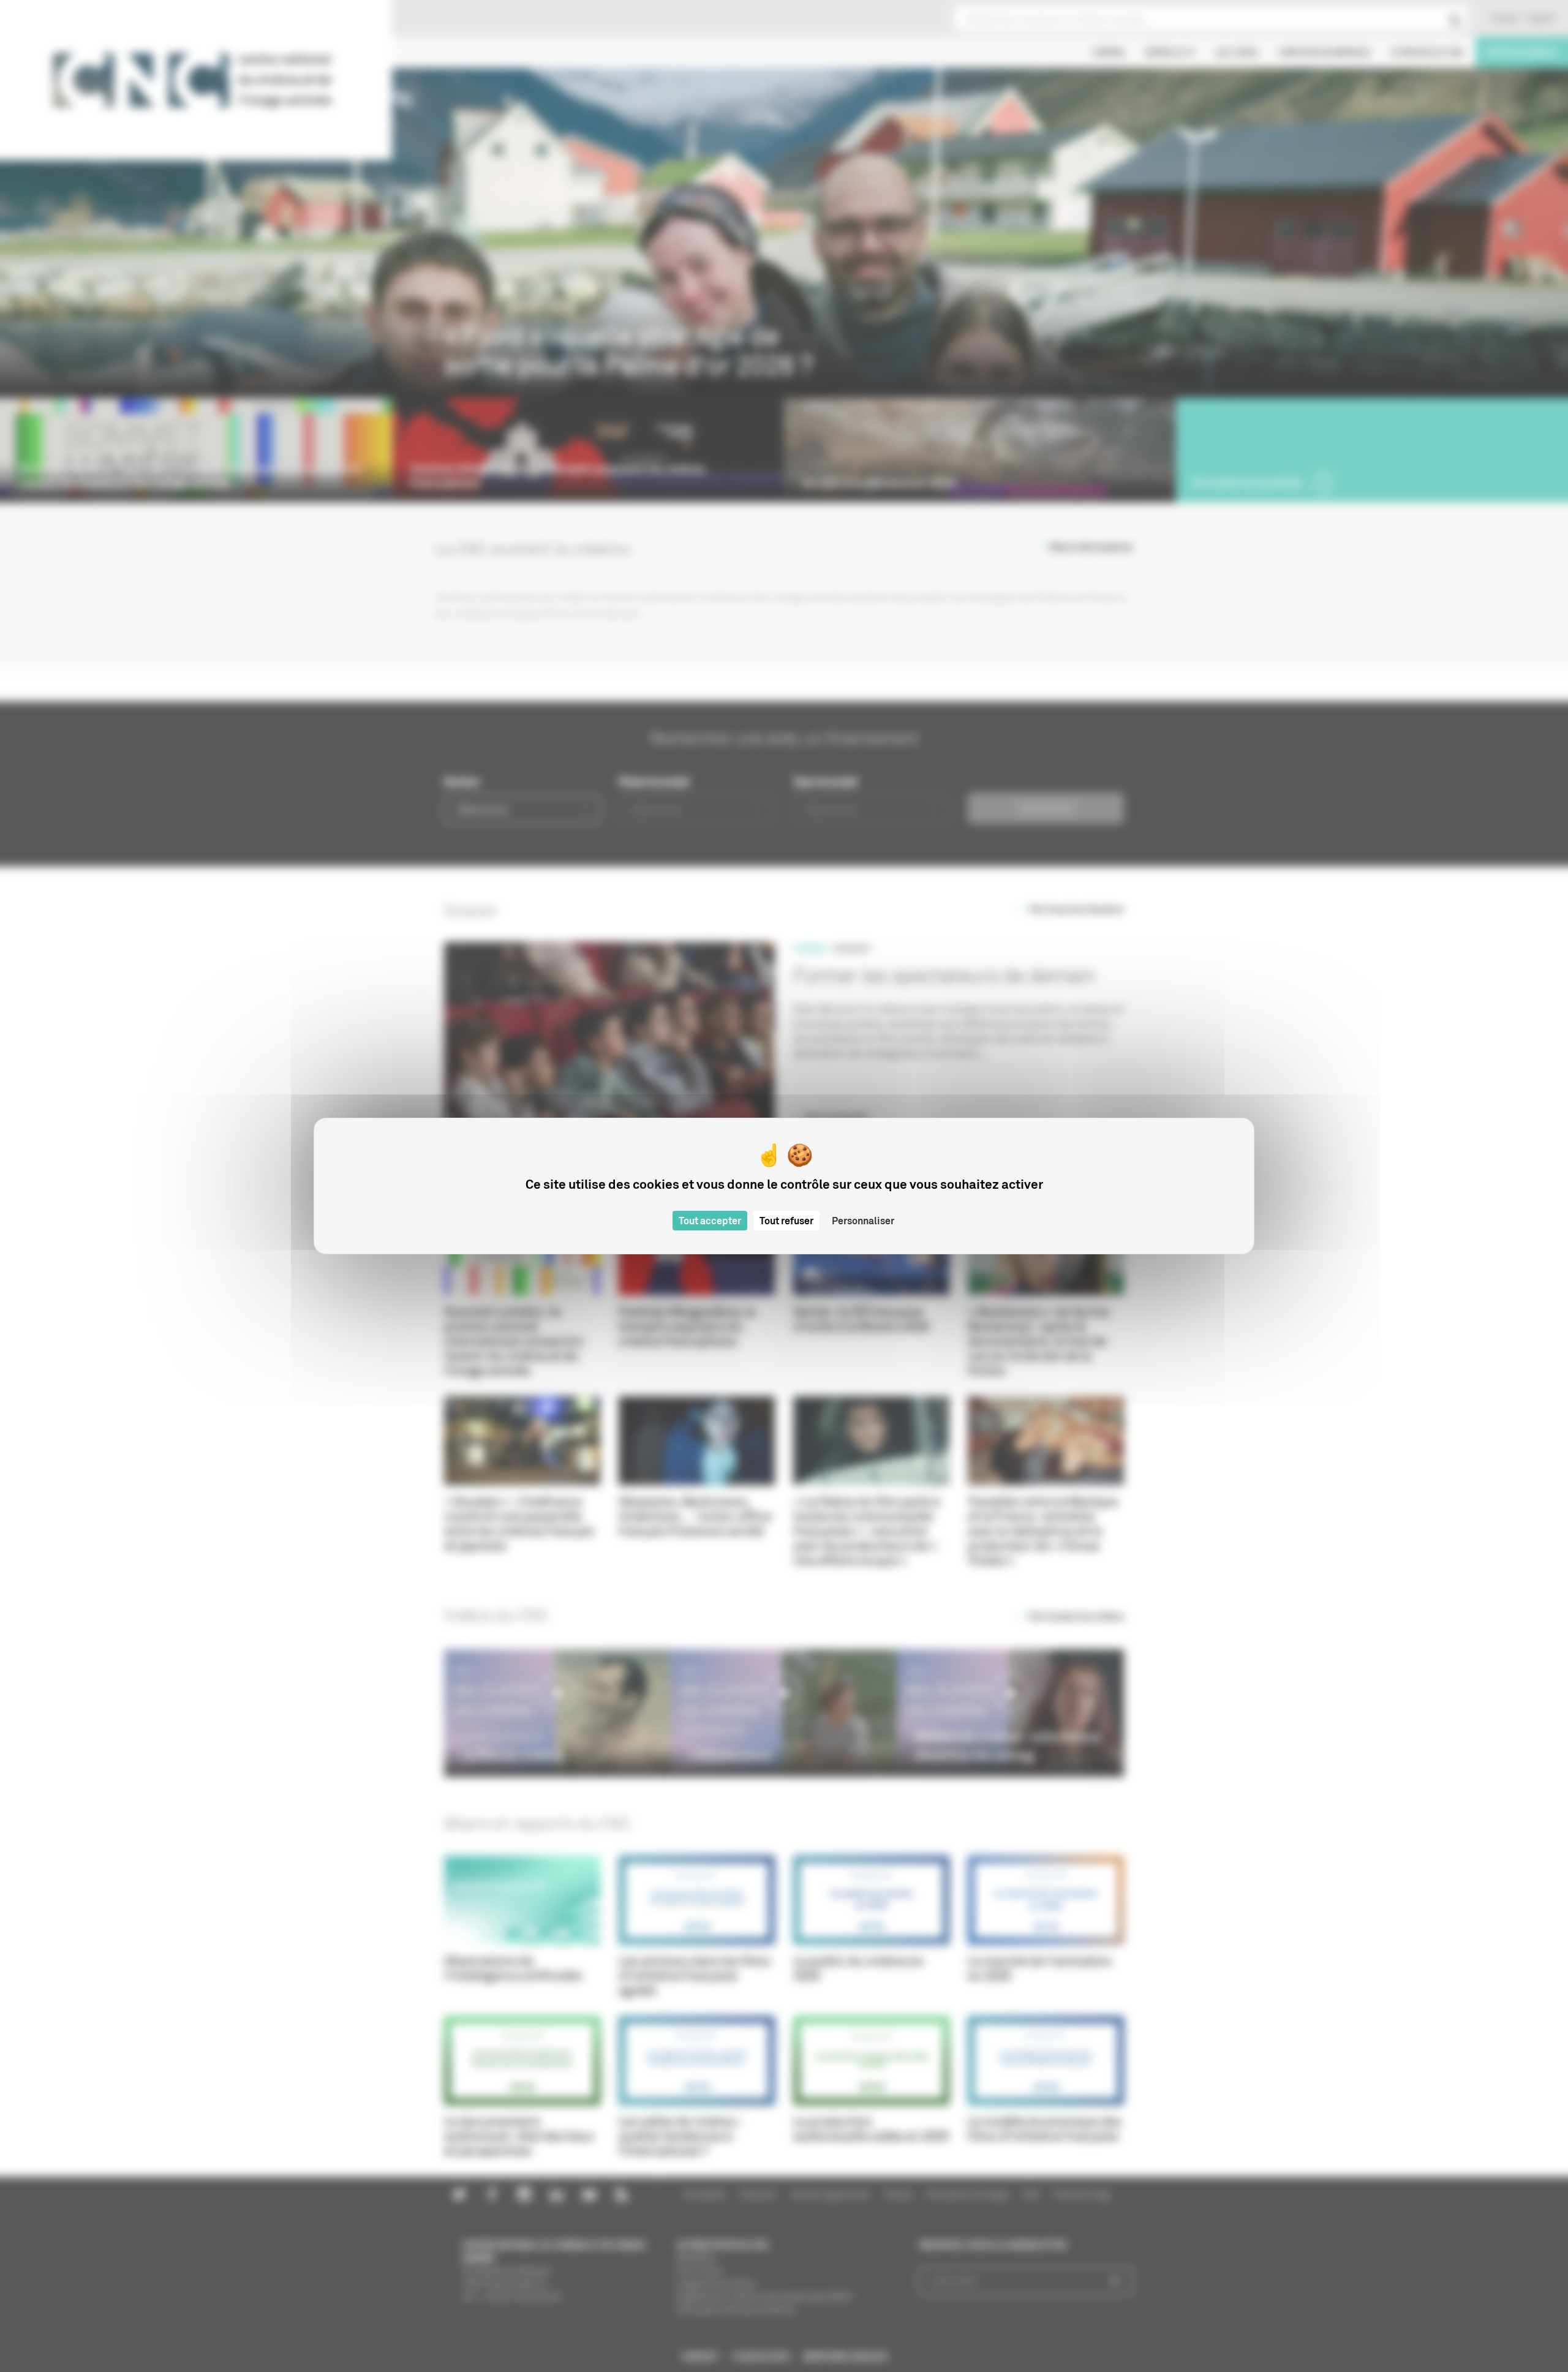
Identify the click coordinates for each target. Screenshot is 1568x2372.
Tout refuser (786, 1221)
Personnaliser (863, 1221)
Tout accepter (710, 1221)
